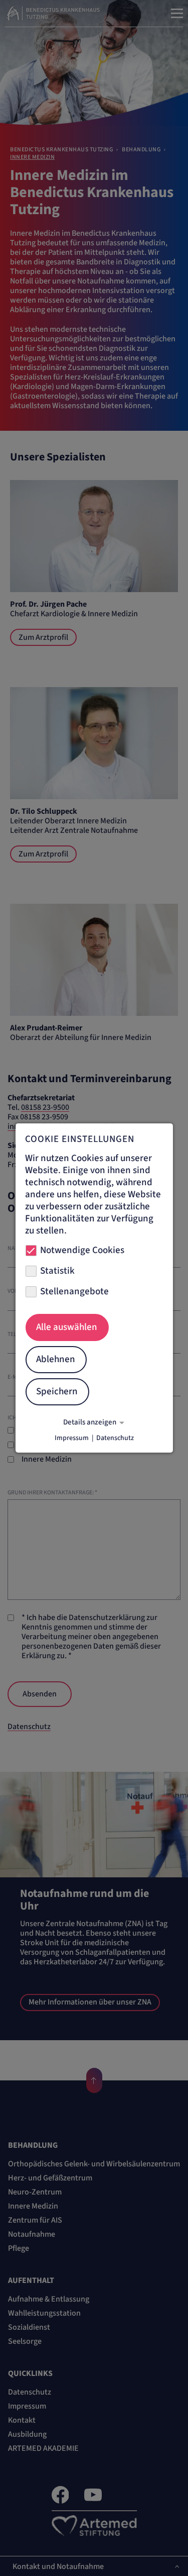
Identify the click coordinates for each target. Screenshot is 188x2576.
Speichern (57, 1392)
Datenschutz (115, 1438)
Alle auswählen (67, 1327)
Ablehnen (56, 1359)
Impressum (72, 1438)
